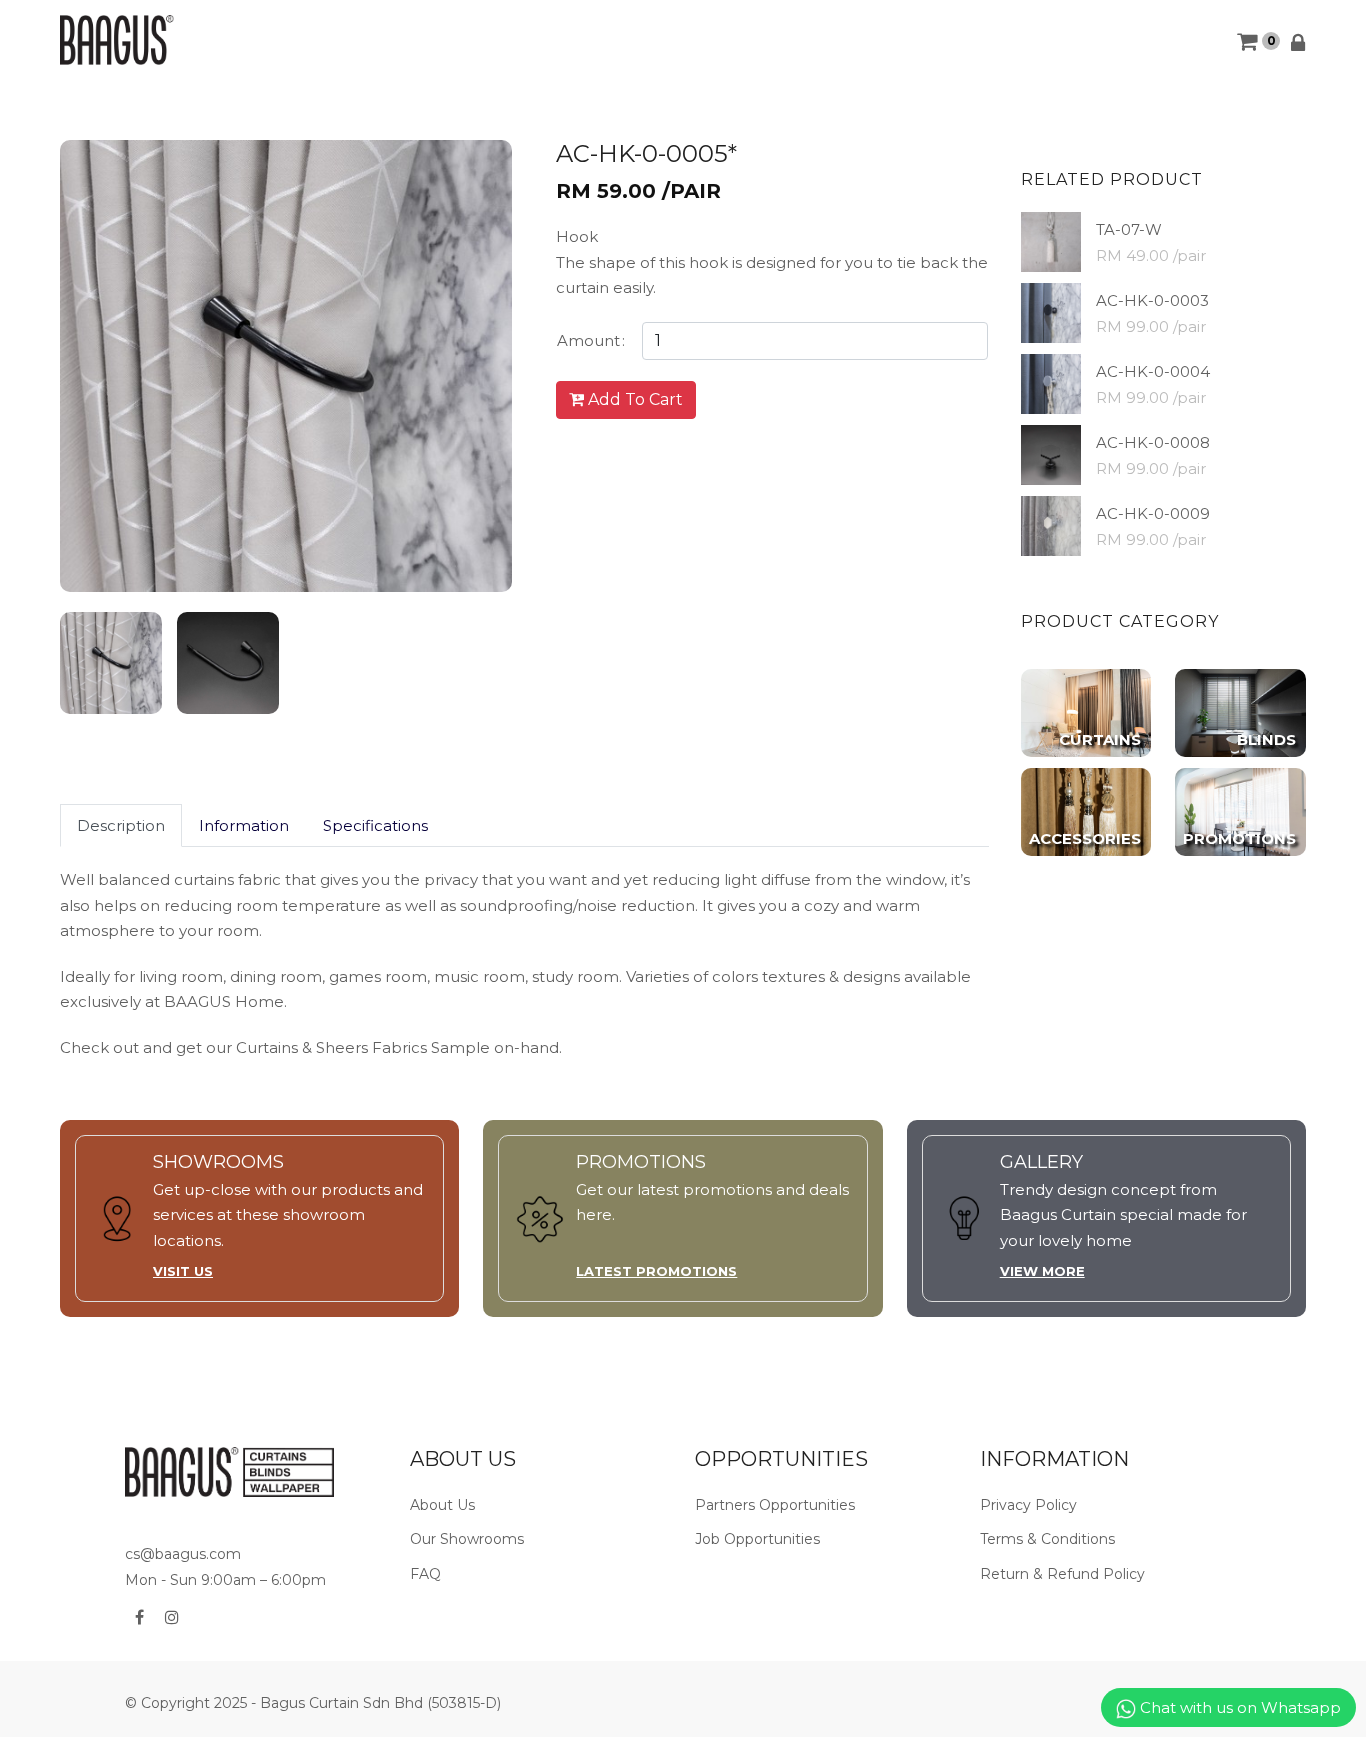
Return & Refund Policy (1062, 1574)
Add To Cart (633, 399)
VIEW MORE (1042, 1271)
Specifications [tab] (375, 825)
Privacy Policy (1028, 1505)
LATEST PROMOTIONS (656, 1271)
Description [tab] (121, 825)
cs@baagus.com (183, 1554)
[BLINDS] (1240, 711)
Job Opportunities (757, 1539)
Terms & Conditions (1047, 1539)
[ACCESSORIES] (1086, 810)
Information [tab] (244, 825)
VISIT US (183, 1271)
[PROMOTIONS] (1240, 810)
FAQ (425, 1574)
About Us (442, 1505)
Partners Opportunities (775, 1505)
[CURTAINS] (1086, 711)
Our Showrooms (467, 1539)
